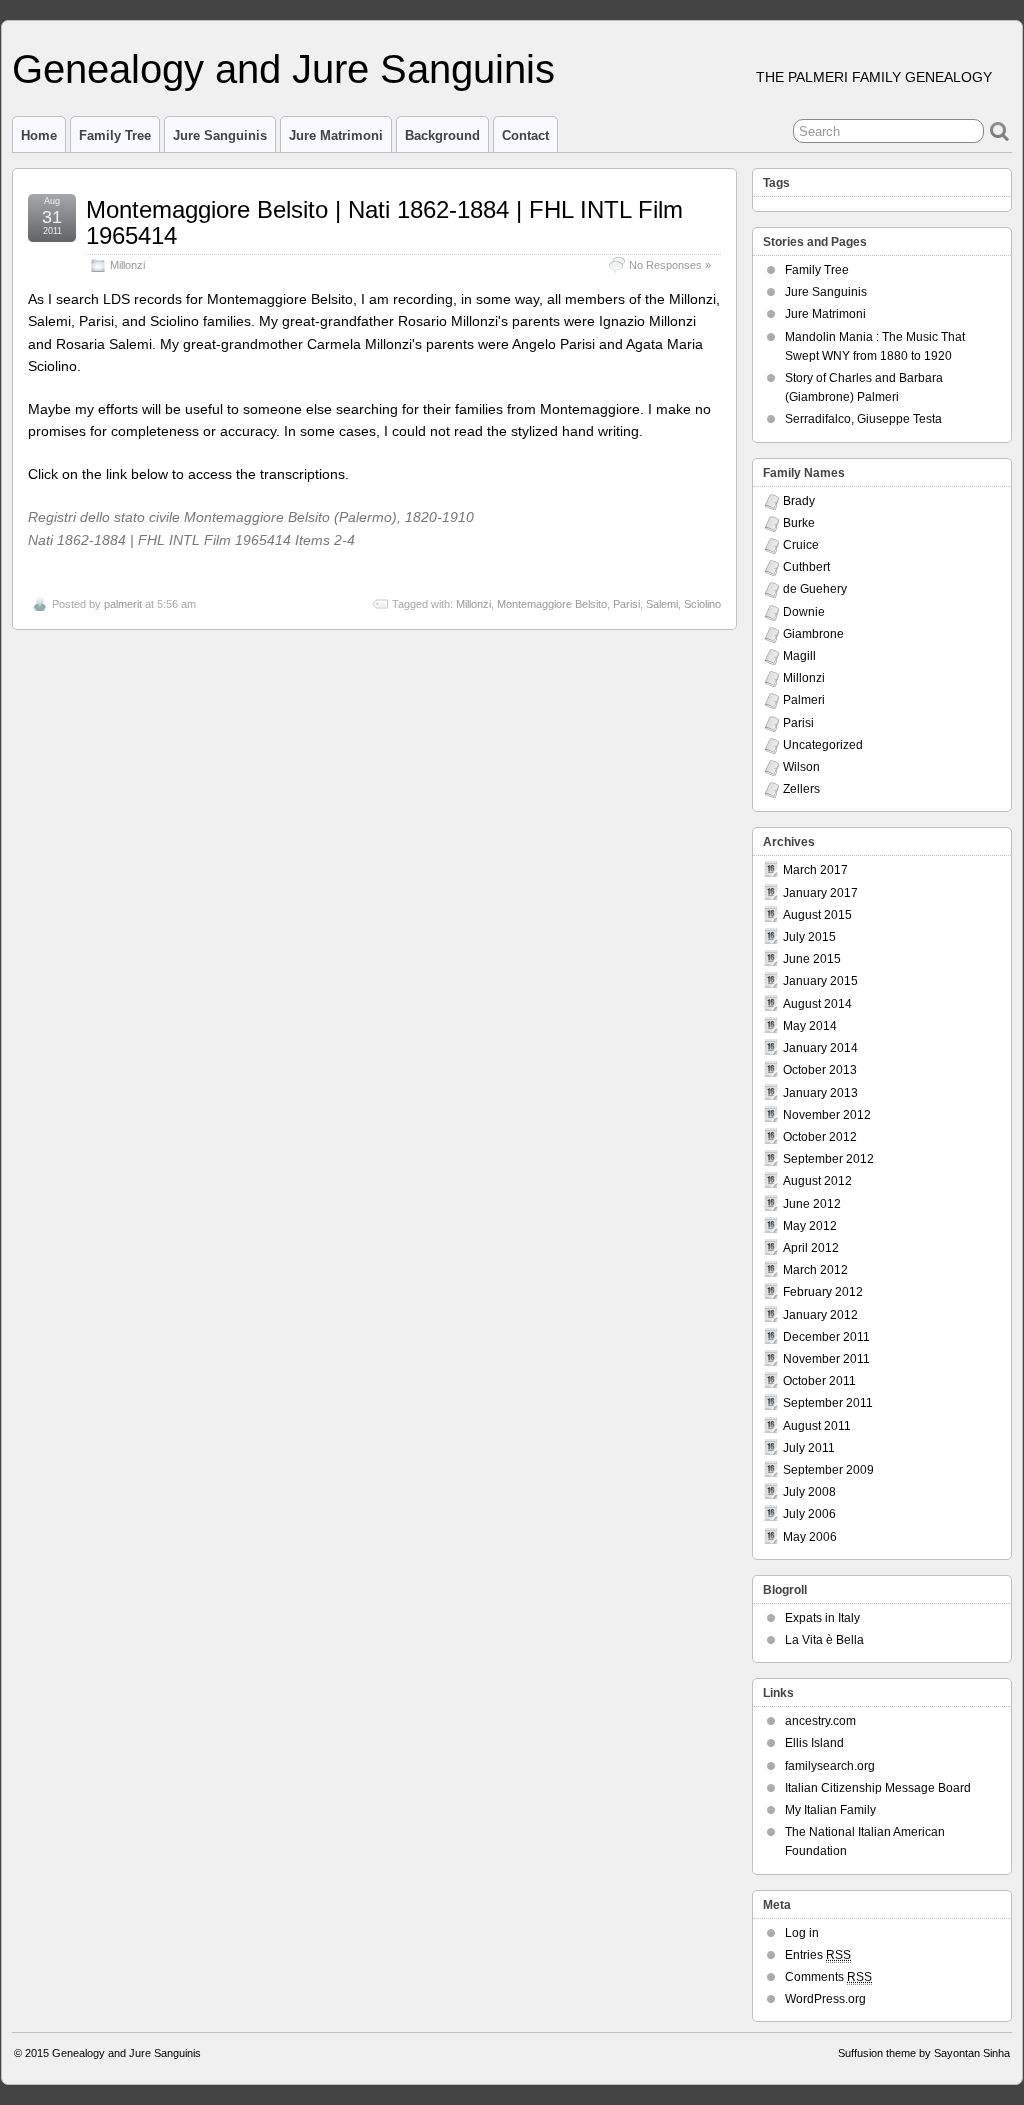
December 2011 (826, 1337)
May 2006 (810, 1537)
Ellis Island (814, 1743)
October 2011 (819, 1381)
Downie (804, 612)
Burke (799, 523)
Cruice (801, 545)
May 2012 (810, 1226)
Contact (525, 135)
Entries (818, 1955)
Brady (799, 501)
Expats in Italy (822, 1618)
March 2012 (815, 1270)
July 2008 (809, 1492)
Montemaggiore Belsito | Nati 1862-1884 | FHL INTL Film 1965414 (384, 222)
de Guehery (815, 589)
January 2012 (820, 1315)
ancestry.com (820, 1721)
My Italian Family (830, 1810)
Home (39, 135)
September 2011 (828, 1403)
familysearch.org (830, 1766)
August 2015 (817, 915)
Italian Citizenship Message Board (878, 1788)
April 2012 (811, 1248)
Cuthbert (806, 567)
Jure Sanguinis (220, 135)
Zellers (801, 789)
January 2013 (820, 1093)
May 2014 (810, 1026)
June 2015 (812, 959)
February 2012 (823, 1292)
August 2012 (817, 1181)
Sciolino (702, 604)
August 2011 (817, 1426)
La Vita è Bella (824, 1640)
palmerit (123, 604)
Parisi (626, 604)
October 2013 (820, 1070)
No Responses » (670, 265)
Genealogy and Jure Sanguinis (283, 69)
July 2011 (809, 1448)
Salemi (662, 604)
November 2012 (827, 1115)
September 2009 (828, 1470)
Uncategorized (823, 745)
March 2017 (815, 870)
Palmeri (804, 700)
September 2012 (828, 1159)
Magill (799, 656)
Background (442, 135)
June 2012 (812, 1204)
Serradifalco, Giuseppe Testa (863, 419)
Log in (802, 1933)
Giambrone (813, 634)
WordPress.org (825, 1999)
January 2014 (820, 1048)
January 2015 (820, 981)
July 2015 (809, 937)
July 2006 (809, 1514)
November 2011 (826, 1359)
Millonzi (127, 265)
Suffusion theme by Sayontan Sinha (924, 2053)
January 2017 (820, 893)
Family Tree (115, 135)
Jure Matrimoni (336, 135)
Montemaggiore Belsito (552, 604)
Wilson (801, 767)
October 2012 (820, 1137)
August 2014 (817, 1004)
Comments (828, 1977)
